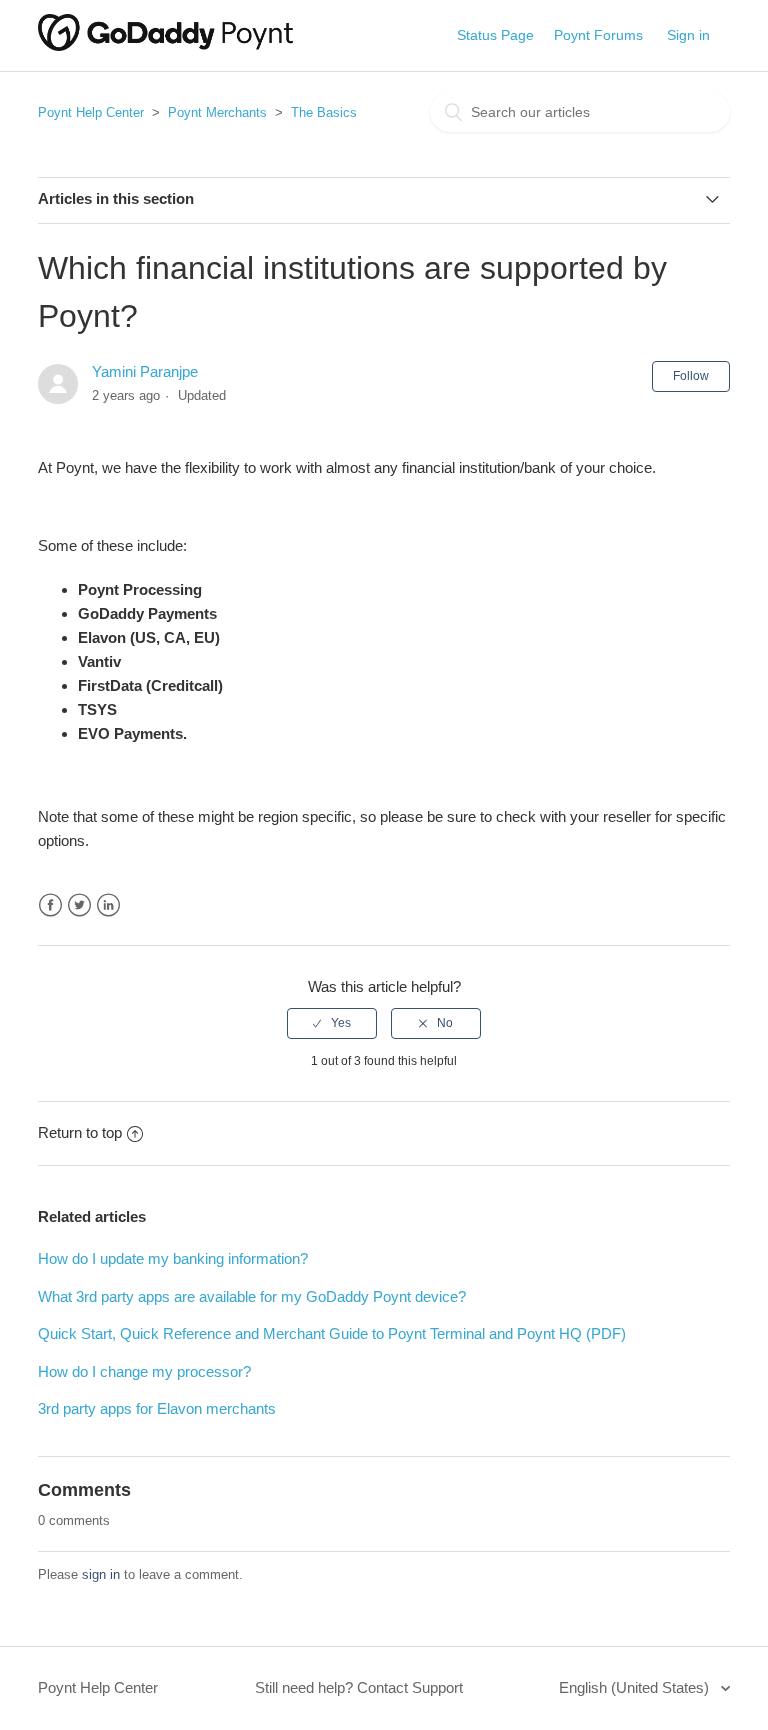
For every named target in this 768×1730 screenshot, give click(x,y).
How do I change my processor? (144, 1371)
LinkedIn (108, 905)
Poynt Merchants (217, 112)
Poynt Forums (598, 35)
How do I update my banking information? (173, 1258)
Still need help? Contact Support (359, 1687)
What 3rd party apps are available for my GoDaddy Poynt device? (252, 1296)
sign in (101, 1574)
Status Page (495, 35)
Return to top (80, 1132)
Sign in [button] (688, 35)
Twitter (79, 905)
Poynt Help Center (91, 112)
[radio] (332, 1023)
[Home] (165, 45)
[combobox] (580, 112)
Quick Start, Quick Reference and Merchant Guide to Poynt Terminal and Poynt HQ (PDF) (332, 1333)
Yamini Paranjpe (145, 371)
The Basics (324, 112)
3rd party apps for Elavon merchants (157, 1408)
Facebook (50, 905)
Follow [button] (691, 376)
